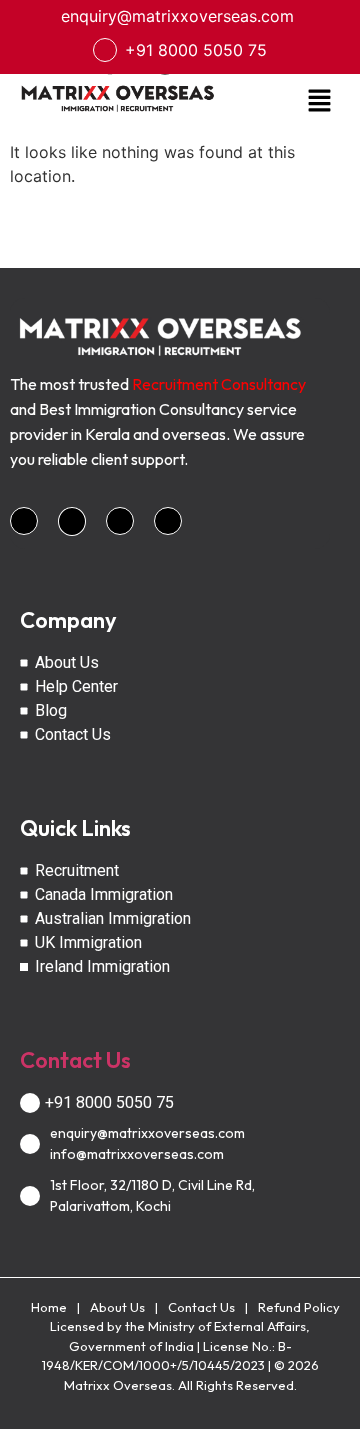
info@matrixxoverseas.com (137, 1154)
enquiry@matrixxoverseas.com (177, 16)
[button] (320, 101)
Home (49, 1307)
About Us (117, 1307)
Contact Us (75, 1060)
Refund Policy (299, 1307)
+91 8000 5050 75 (196, 50)
